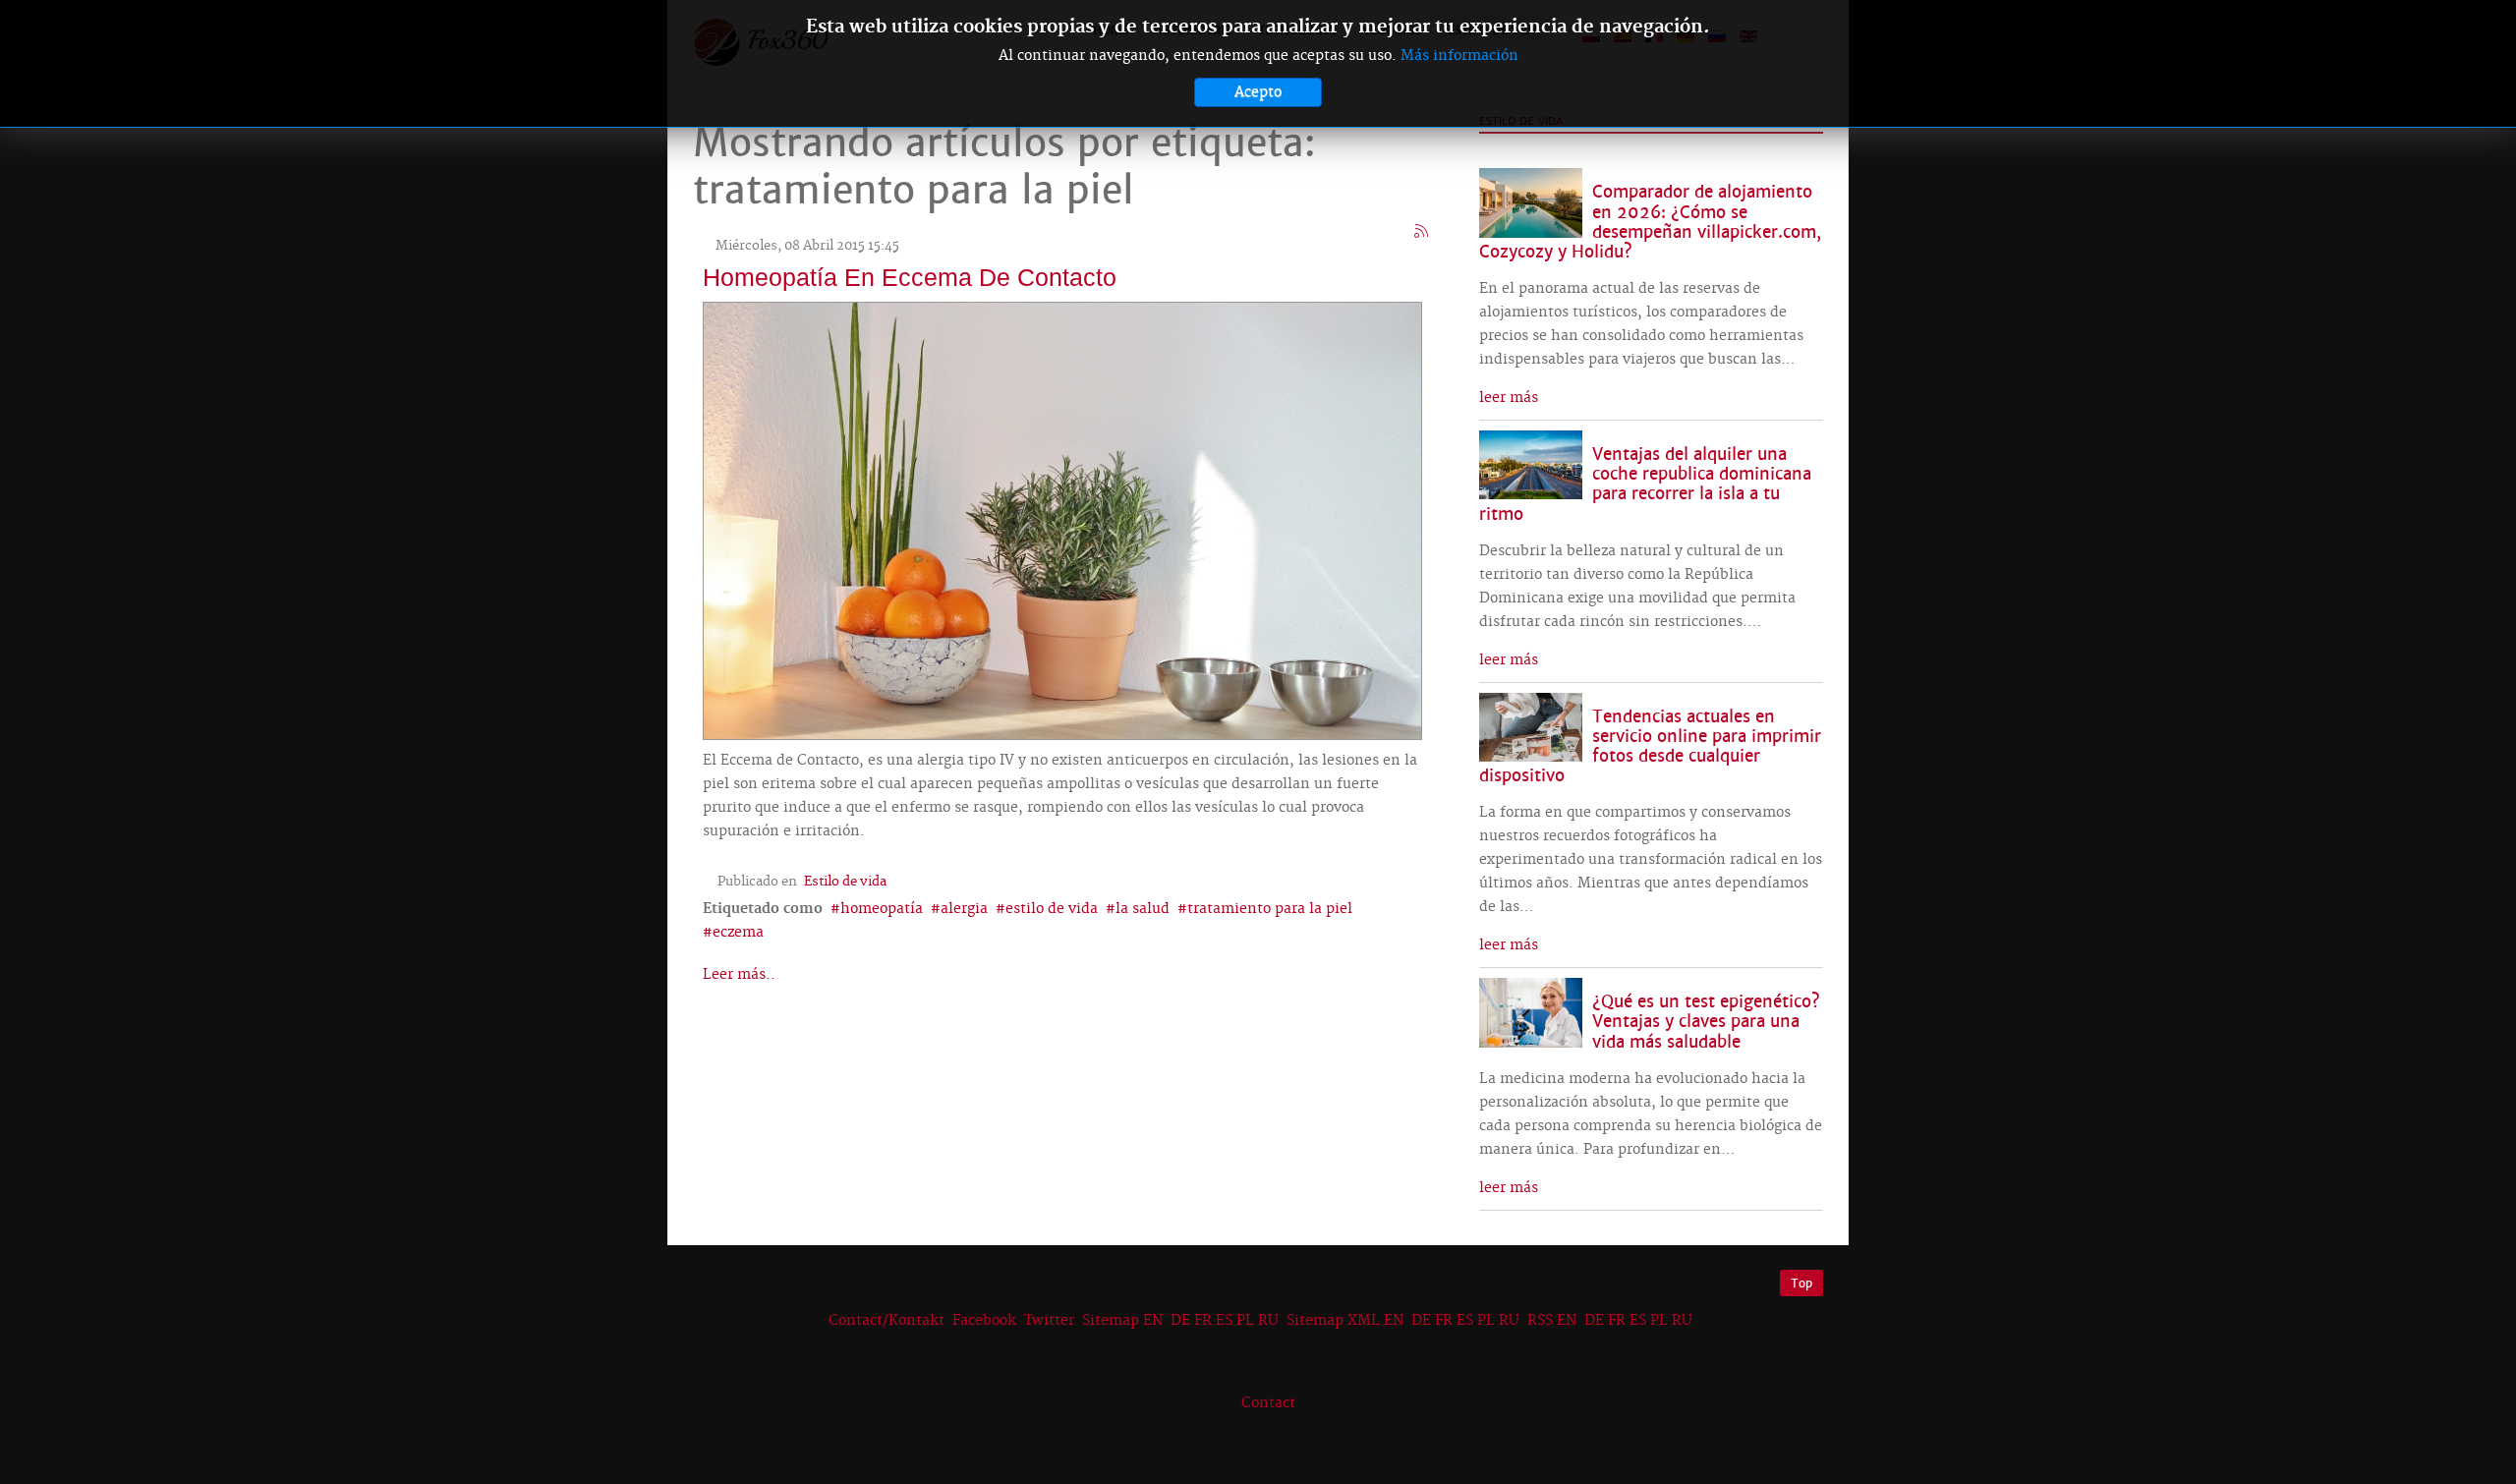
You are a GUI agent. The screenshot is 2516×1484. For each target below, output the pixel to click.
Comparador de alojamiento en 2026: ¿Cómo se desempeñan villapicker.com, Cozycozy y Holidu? (1650, 222)
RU (1268, 1321)
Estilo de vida (845, 882)
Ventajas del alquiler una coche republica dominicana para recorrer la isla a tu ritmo (1645, 484)
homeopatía (882, 909)
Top (1801, 1283)
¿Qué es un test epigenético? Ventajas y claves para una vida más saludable (1706, 1022)
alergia (964, 909)
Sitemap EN (1124, 1321)
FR (1203, 1321)
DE (1180, 1321)
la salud (1143, 909)
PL (1245, 1321)
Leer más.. (739, 975)
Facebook (984, 1321)
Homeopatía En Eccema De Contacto (910, 277)
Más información (1459, 56)
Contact (1268, 1403)
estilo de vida (1052, 909)
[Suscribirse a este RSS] (1422, 232)
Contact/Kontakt (885, 1321)
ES (1224, 1321)
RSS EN (1552, 1321)
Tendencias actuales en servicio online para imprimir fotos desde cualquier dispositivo (1650, 746)
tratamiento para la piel (1270, 909)
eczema (738, 933)
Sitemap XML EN (1345, 1321)
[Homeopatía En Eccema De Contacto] (1062, 518)
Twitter (1049, 1321)
